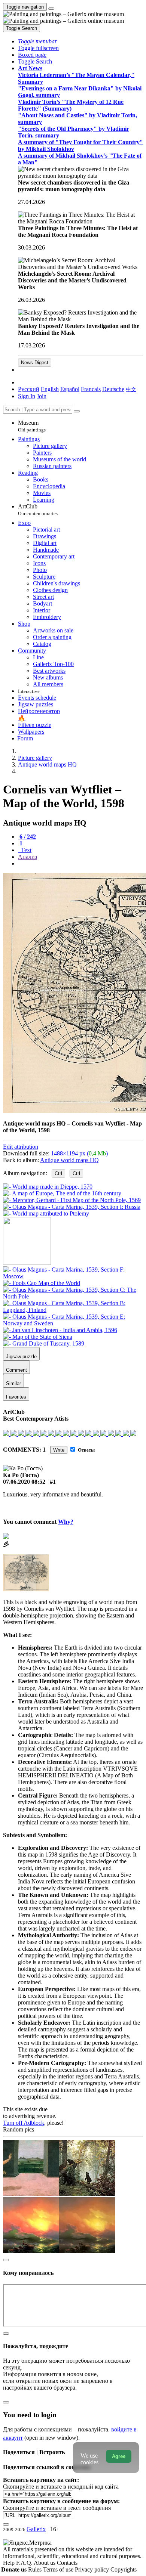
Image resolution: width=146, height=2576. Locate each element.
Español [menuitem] (70, 389)
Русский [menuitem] (29, 389)
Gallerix (36, 2529)
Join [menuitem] (42, 396)
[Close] (77, 411)
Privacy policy (93, 2569)
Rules (36, 2569)
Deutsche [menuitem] (113, 389)
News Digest (35, 363)
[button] (37, 41)
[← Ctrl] (46, 1213)
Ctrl (58, 1174)
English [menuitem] (50, 389)
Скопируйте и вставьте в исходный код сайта (61, 2487)
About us (45, 2563)
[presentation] (80, 864)
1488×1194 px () (79, 1153)
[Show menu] (51, 9)
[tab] (27, 837)
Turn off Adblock (24, 2123)
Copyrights (124, 2569)
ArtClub (38, 510)
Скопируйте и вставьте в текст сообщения (57, 2508)
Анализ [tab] (28, 857)
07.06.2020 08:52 (24, 1482)
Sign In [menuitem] (27, 396)
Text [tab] (25, 850)
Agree (119, 2456)
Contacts (67, 2563)
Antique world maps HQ (69, 1160)
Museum (32, 426)
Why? (66, 1522)
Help (10, 2563)
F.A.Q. (25, 2563)
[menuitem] (131, 389)
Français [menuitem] (91, 389)
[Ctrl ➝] (73, 1276)
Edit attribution (21, 1147)
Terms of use (59, 2569)
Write (59, 1450)
